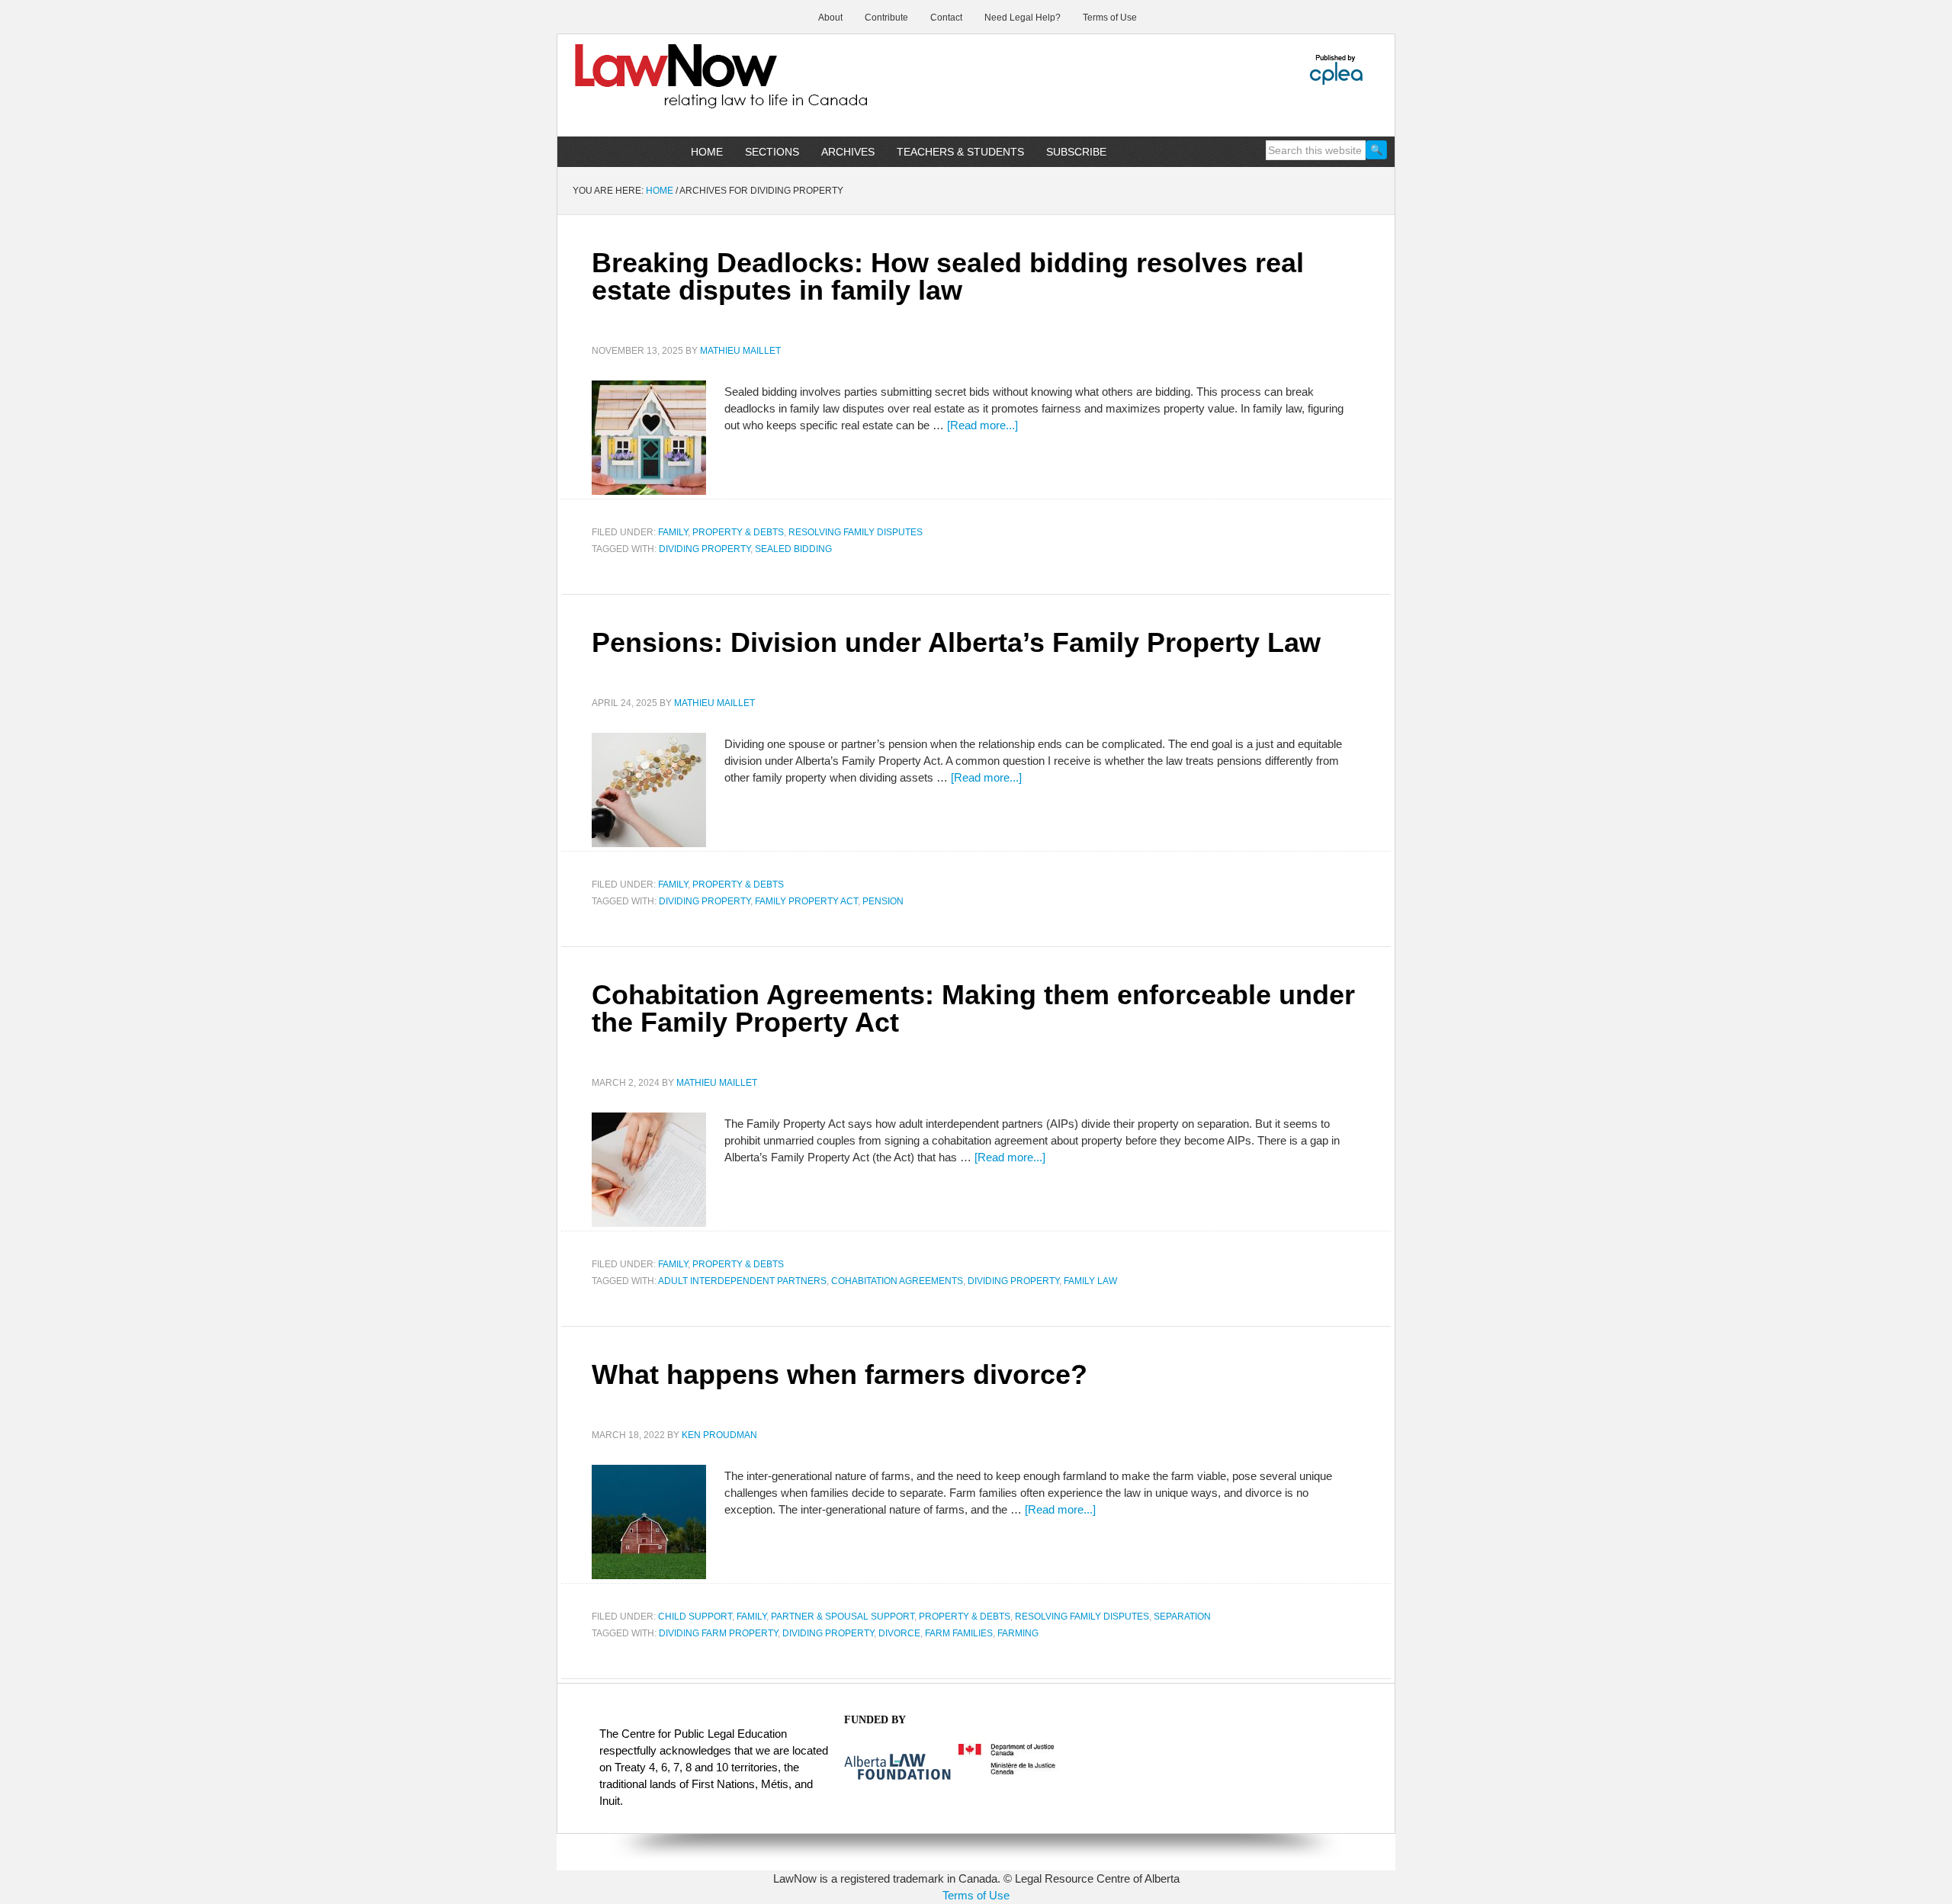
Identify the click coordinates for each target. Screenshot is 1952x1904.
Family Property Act (806, 901)
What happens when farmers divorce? (840, 1374)
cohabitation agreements (897, 1281)
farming (1018, 1633)
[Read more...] (982, 425)
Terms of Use (976, 1895)
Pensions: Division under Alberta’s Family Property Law (956, 642)
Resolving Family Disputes (856, 532)
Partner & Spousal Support (843, 1617)
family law (1090, 1281)
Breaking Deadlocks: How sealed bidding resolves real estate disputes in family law (948, 276)
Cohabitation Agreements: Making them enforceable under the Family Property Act (973, 1008)
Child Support (695, 1617)
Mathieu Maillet (740, 351)
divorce (899, 1633)
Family (673, 532)
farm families (959, 1633)
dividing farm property (718, 1633)
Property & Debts (738, 532)
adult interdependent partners (742, 1281)
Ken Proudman (719, 1435)
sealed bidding (793, 549)
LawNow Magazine (687, 87)
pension (883, 901)
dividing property (705, 549)
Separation (1182, 1617)
